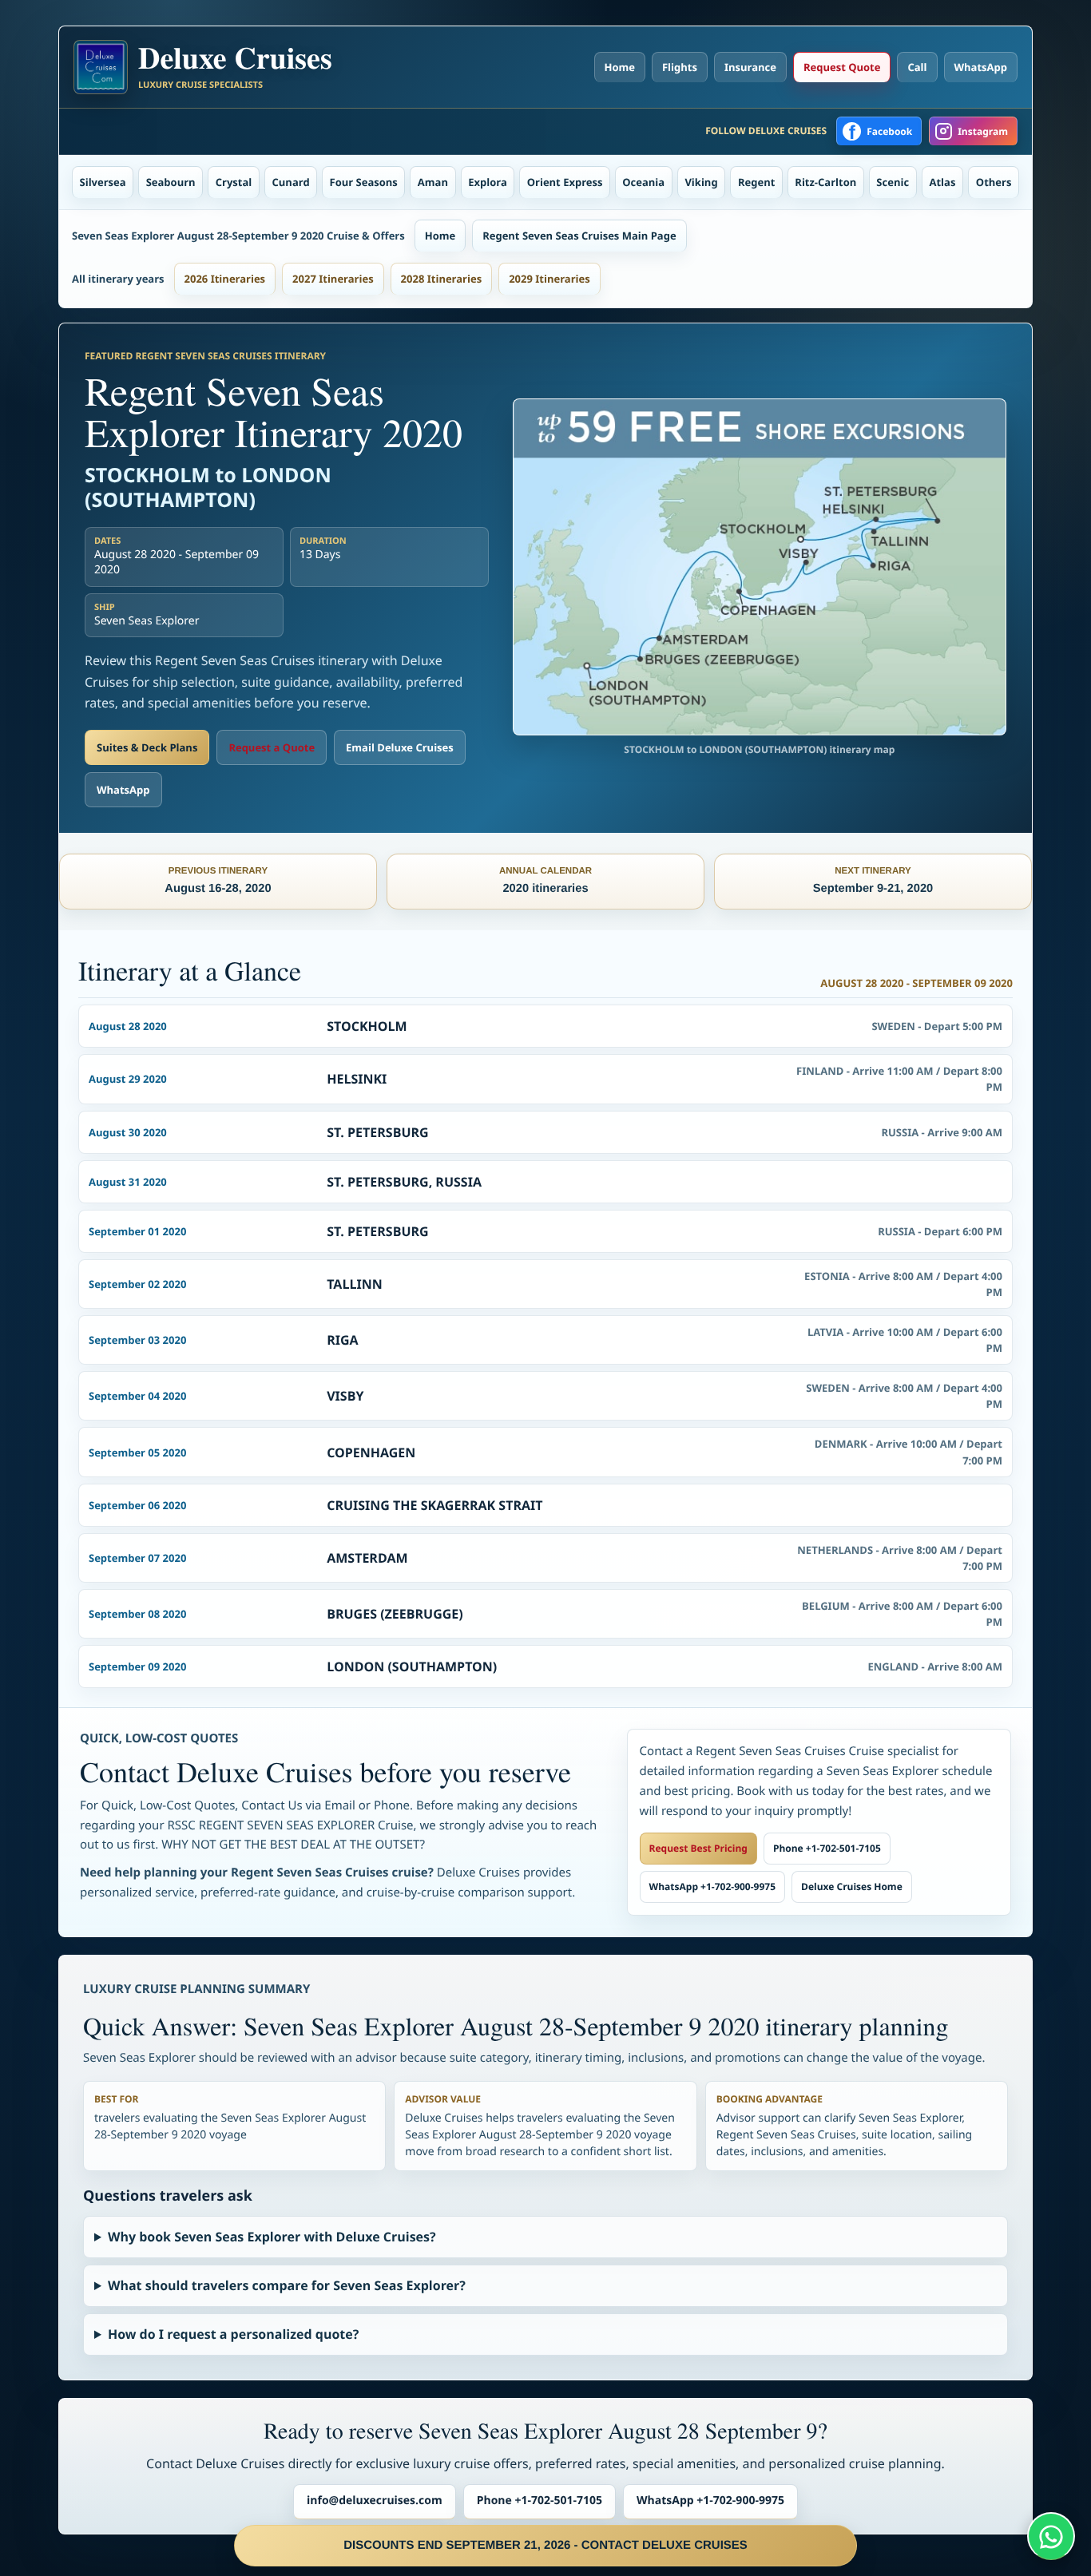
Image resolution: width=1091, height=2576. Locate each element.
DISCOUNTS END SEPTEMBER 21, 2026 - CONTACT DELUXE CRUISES (545, 2545)
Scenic (893, 182)
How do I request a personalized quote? (233, 2334)
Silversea (103, 182)
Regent (756, 182)
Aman (433, 182)
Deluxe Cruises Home (852, 1886)
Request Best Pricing (698, 1848)
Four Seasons (364, 182)
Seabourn (171, 182)
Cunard (291, 182)
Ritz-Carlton (825, 182)
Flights (680, 67)
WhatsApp (981, 67)
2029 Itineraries (549, 279)
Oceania (643, 182)
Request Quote (842, 67)
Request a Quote (272, 747)
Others (994, 182)
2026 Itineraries (225, 279)
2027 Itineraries (333, 279)
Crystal (234, 182)
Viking (701, 182)
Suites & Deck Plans (147, 747)
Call (917, 67)
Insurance (750, 67)
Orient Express (565, 182)
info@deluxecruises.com (375, 2501)
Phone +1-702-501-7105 (827, 1848)
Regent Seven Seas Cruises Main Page (579, 236)
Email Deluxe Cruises (400, 747)
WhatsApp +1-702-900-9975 (712, 1886)
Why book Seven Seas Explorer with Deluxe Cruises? (272, 2237)
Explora (488, 182)
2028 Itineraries (442, 279)
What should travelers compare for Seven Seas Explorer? (287, 2285)
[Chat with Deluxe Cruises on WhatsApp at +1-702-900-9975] (1051, 2536)
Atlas (943, 182)
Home (620, 67)
